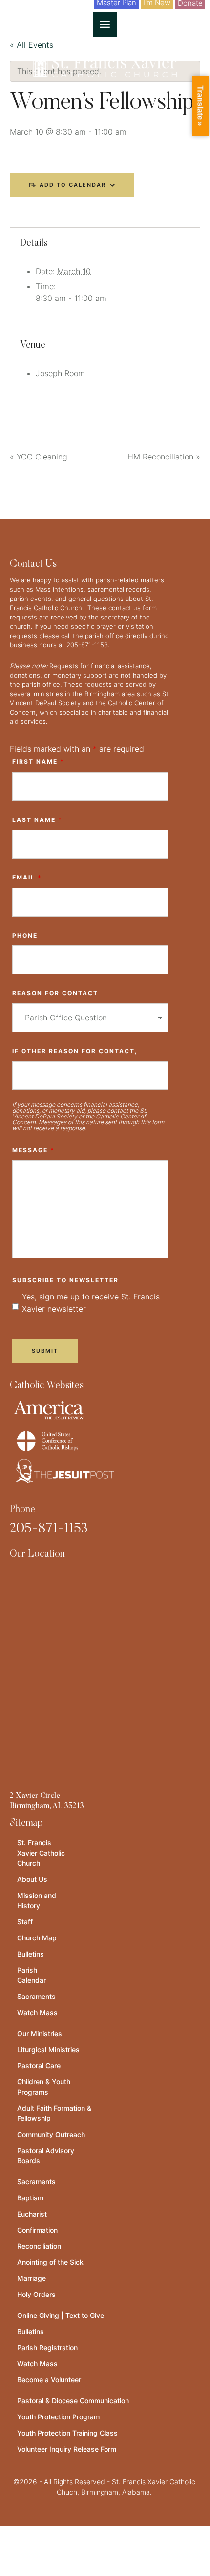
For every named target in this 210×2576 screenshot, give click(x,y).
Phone (25, 935)
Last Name (37, 820)
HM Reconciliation (164, 457)
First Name (38, 762)
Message (33, 1150)
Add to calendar (73, 185)
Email (27, 877)
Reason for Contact (55, 993)
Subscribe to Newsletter (65, 1280)
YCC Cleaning (39, 457)
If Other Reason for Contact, (75, 1051)
